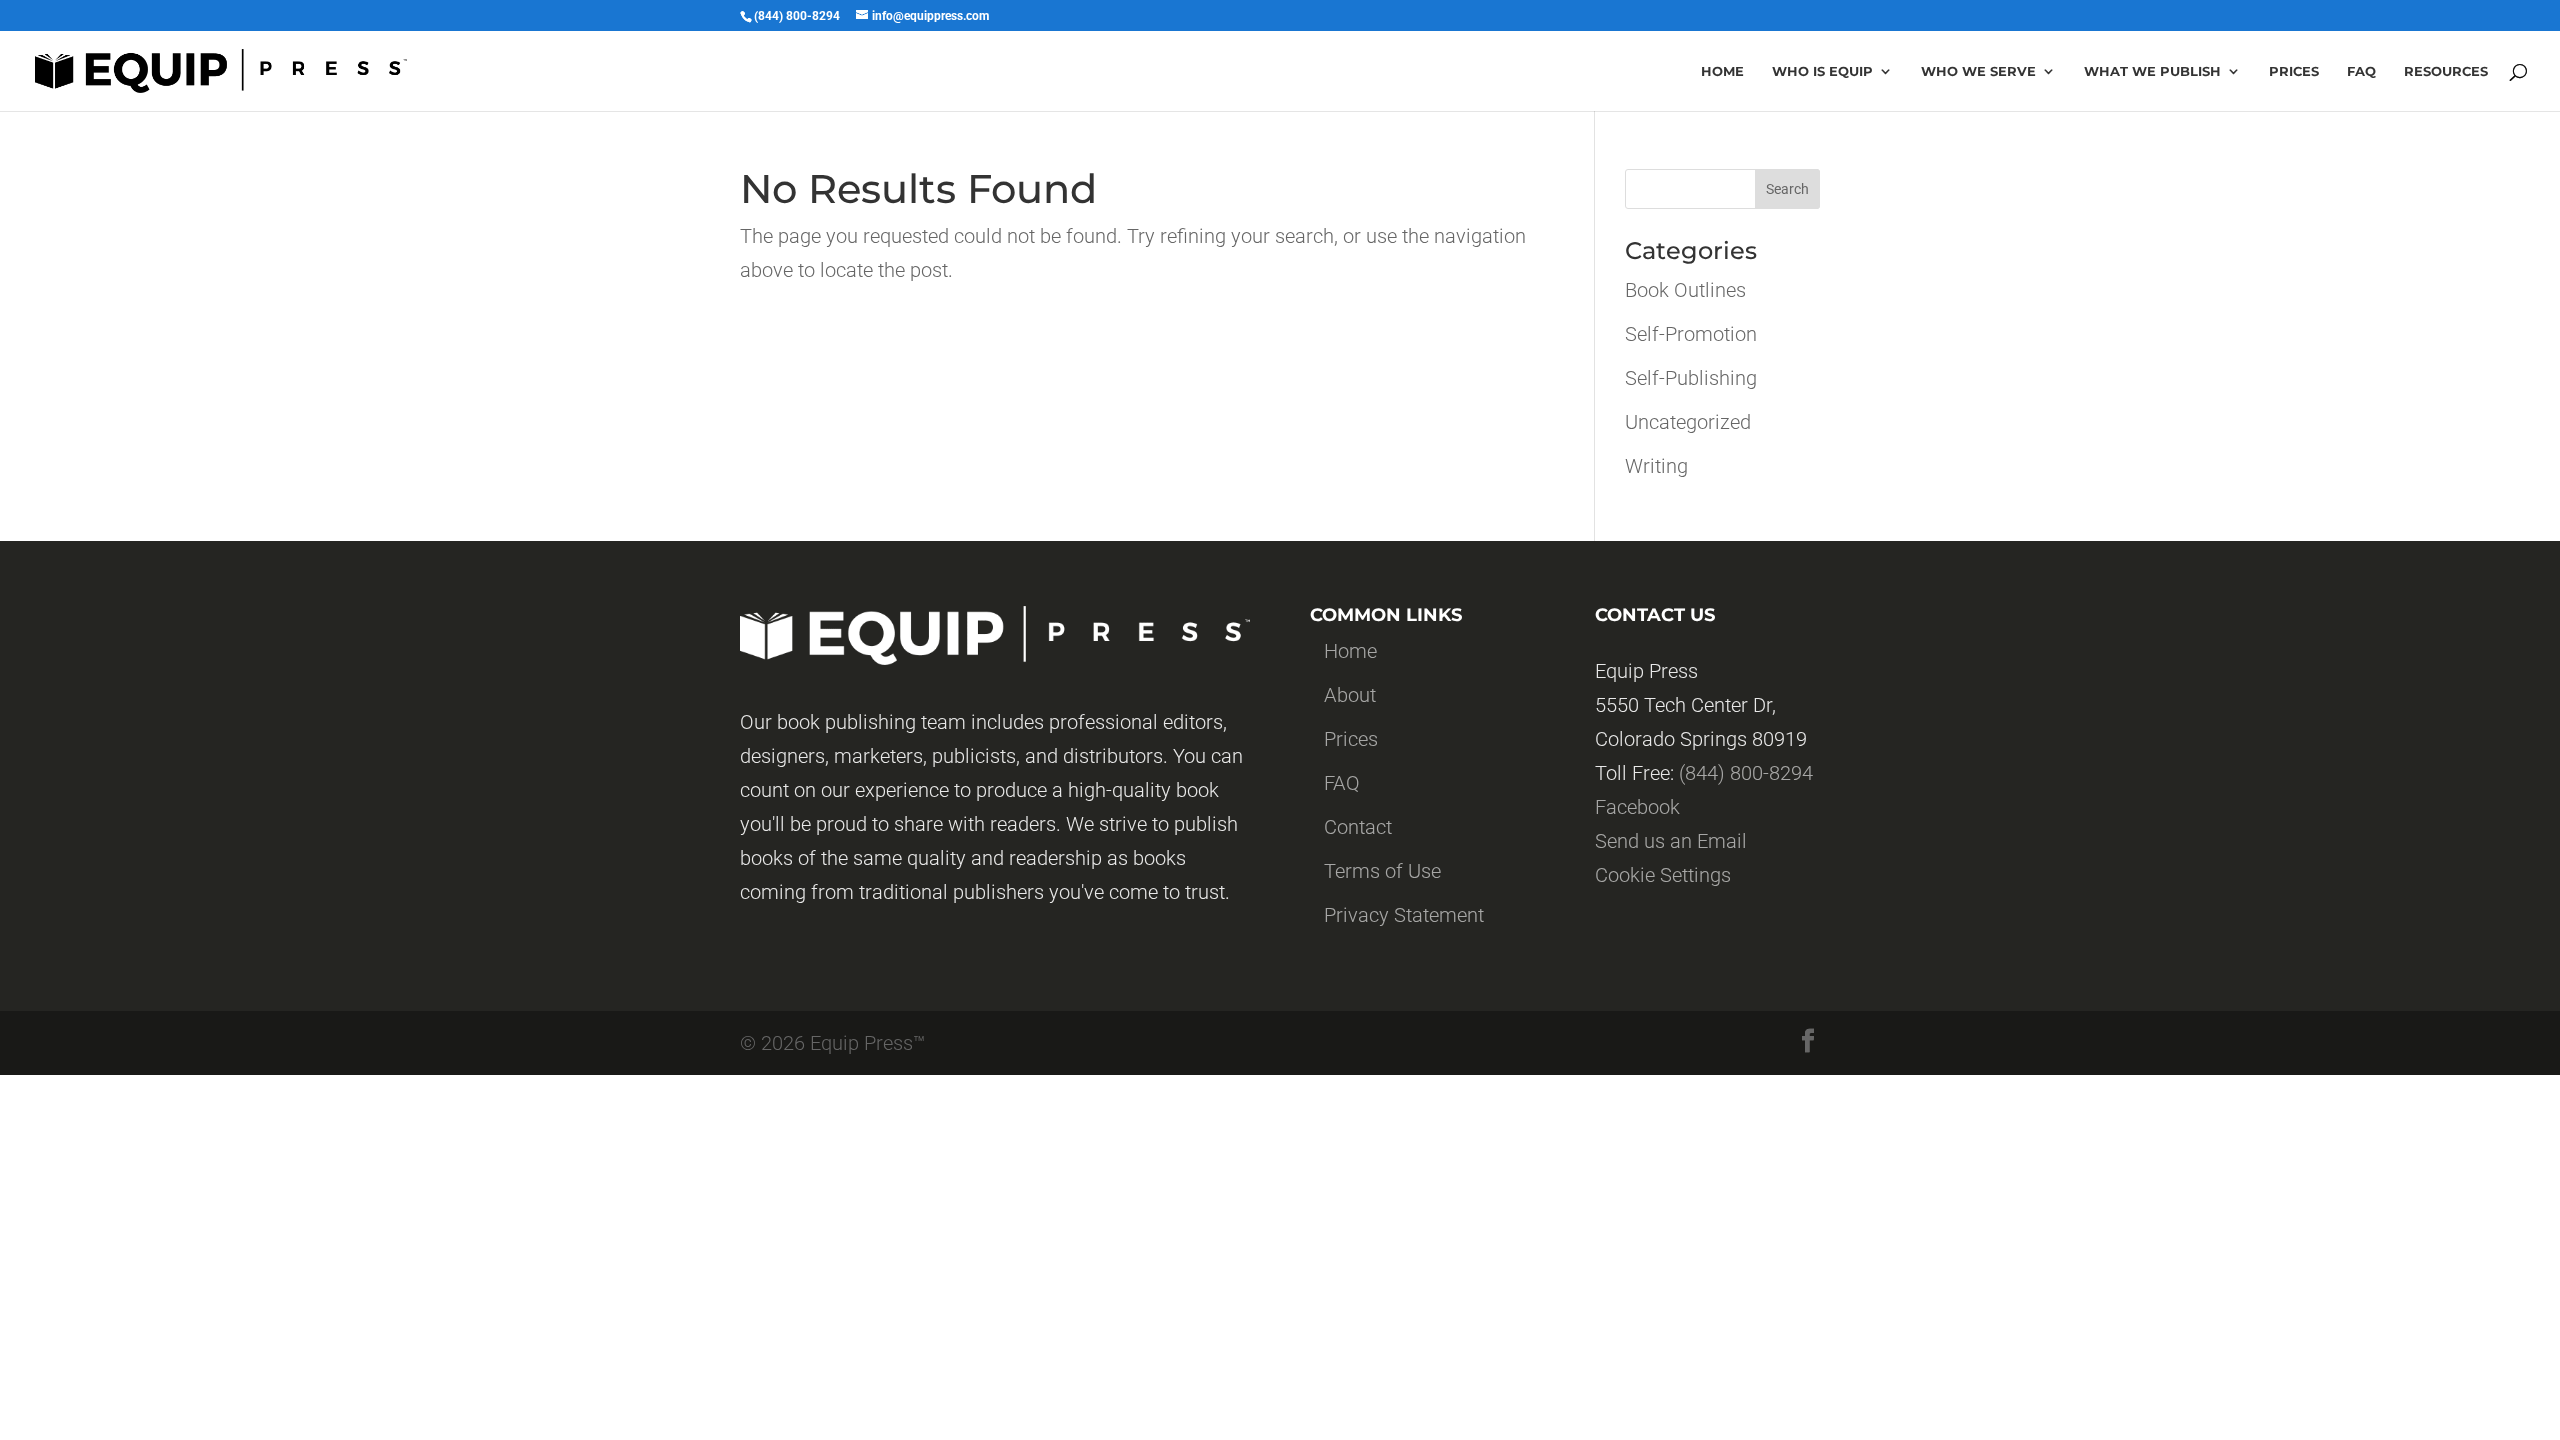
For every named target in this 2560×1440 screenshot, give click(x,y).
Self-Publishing (1691, 378)
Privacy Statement (1404, 915)
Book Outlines (1685, 290)
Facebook (1637, 807)
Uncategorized (1688, 422)
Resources (2446, 71)
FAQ (1342, 783)
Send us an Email (1671, 841)
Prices (2294, 71)
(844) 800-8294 (1746, 773)
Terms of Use (1382, 871)
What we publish (2152, 71)
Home (1722, 71)
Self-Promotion (1691, 334)
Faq (2361, 71)
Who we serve (1978, 71)
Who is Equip (1822, 71)
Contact (1358, 827)
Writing (1656, 466)
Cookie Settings (1663, 875)
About (1350, 695)
